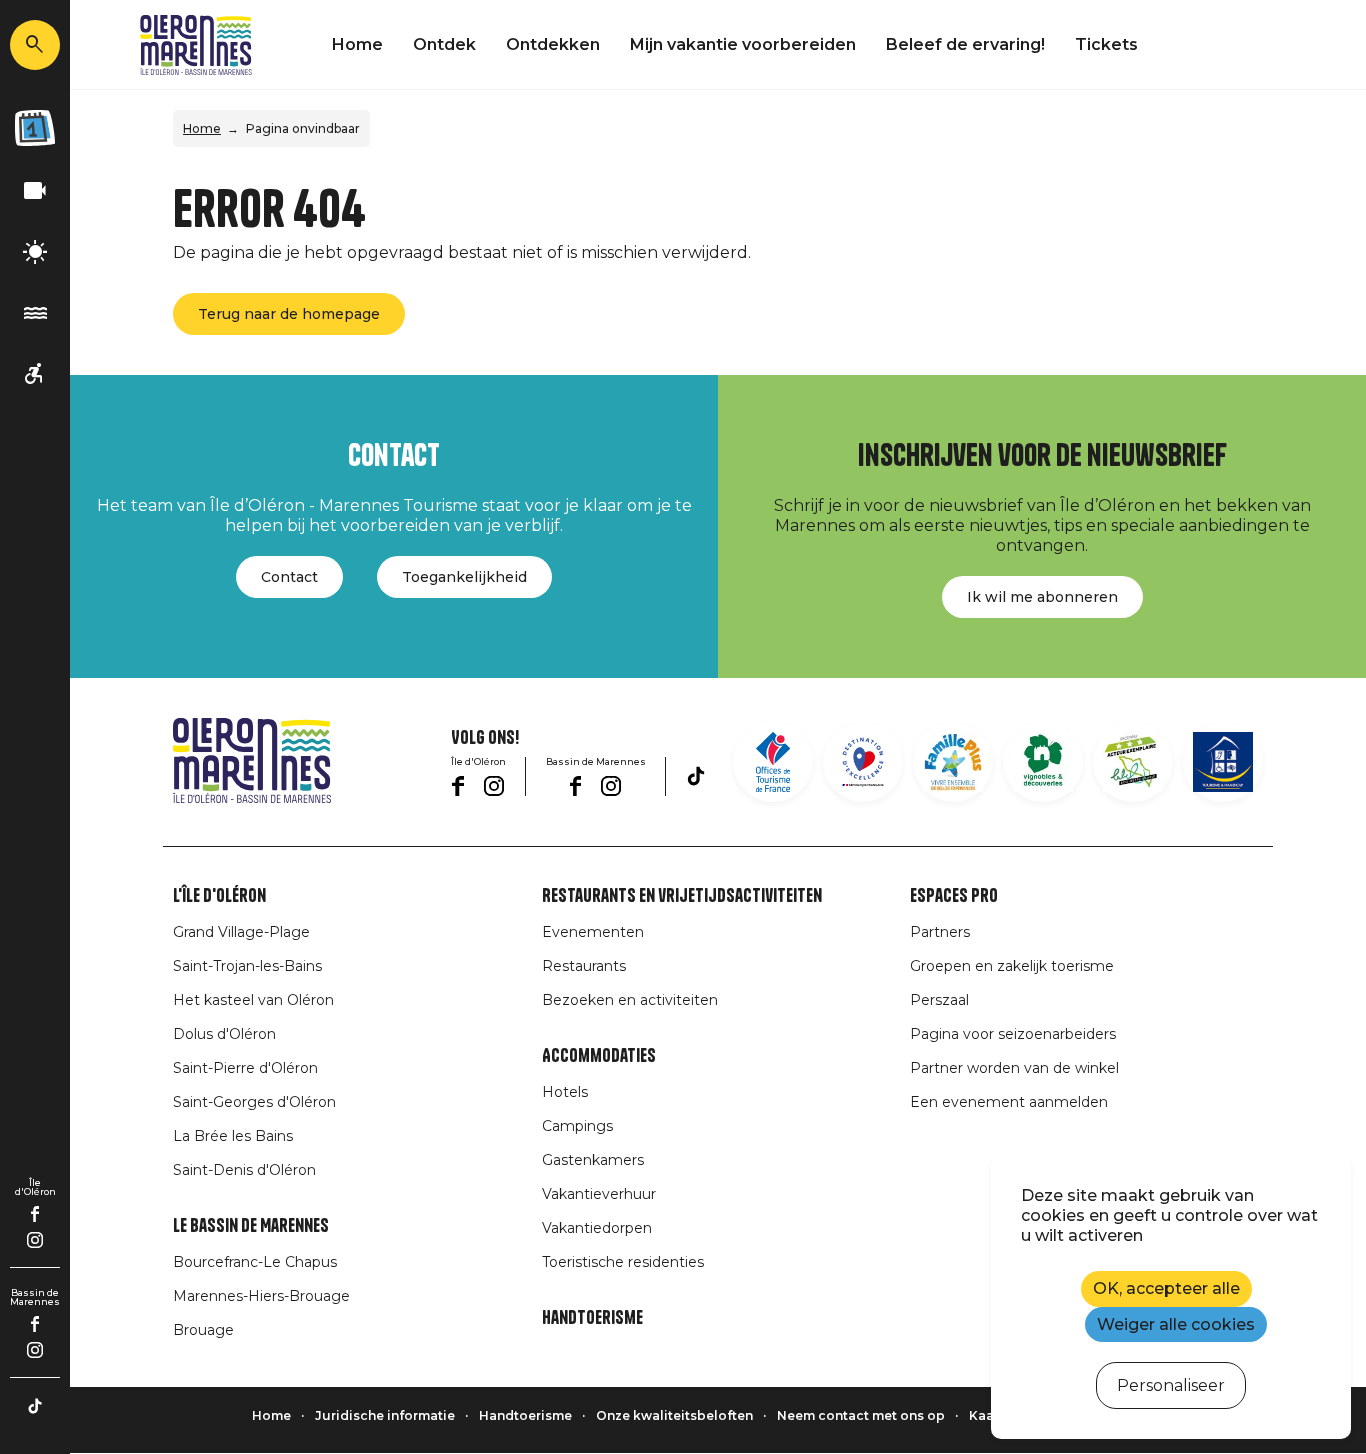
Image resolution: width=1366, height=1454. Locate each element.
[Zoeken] (35, 45)
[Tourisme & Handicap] (1223, 762)
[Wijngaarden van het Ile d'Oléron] (1043, 762)
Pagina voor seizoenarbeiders (1013, 1034)
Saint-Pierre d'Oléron (245, 1068)
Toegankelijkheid (464, 577)
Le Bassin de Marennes (251, 1226)
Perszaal (939, 1000)
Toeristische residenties (623, 1262)
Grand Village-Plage (241, 932)
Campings (577, 1126)
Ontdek (444, 44)
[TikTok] (35, 1406)
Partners (940, 932)
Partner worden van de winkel (1014, 1068)
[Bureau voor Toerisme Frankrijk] (773, 762)
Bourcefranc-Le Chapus (255, 1262)
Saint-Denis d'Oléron (244, 1170)
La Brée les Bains (233, 1136)
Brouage (203, 1330)
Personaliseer (1171, 1385)
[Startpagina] (196, 45)
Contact (289, 577)
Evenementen (593, 932)
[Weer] (35, 252)
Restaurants (584, 966)
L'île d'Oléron (219, 896)
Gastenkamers (593, 1160)
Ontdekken (553, 44)
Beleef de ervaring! (965, 44)
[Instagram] (35, 1240)
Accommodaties (599, 1056)
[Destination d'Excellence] (863, 762)
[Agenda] (35, 128)
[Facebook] (35, 1214)
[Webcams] (35, 191)
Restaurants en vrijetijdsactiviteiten (682, 896)
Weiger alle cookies (1176, 1324)
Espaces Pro (954, 896)
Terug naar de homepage (289, 314)
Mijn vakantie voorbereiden (743, 44)
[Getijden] (35, 313)
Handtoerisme (592, 1318)
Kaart (986, 1415)
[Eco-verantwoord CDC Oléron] (1133, 762)
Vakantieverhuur (599, 1194)
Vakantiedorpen (597, 1228)
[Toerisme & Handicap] (35, 374)
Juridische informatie (385, 1415)
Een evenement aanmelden (1009, 1102)
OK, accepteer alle (1166, 1288)
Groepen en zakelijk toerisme (1012, 966)
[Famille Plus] (953, 762)
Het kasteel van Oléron (253, 1000)
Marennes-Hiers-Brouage (261, 1296)
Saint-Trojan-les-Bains (247, 966)
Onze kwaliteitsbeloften (674, 1415)
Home (357, 44)
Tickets (1106, 44)
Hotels (565, 1092)
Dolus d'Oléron (224, 1034)
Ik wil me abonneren (1042, 597)
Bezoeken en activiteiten (630, 1000)
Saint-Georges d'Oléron (254, 1102)
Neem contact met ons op (861, 1415)
